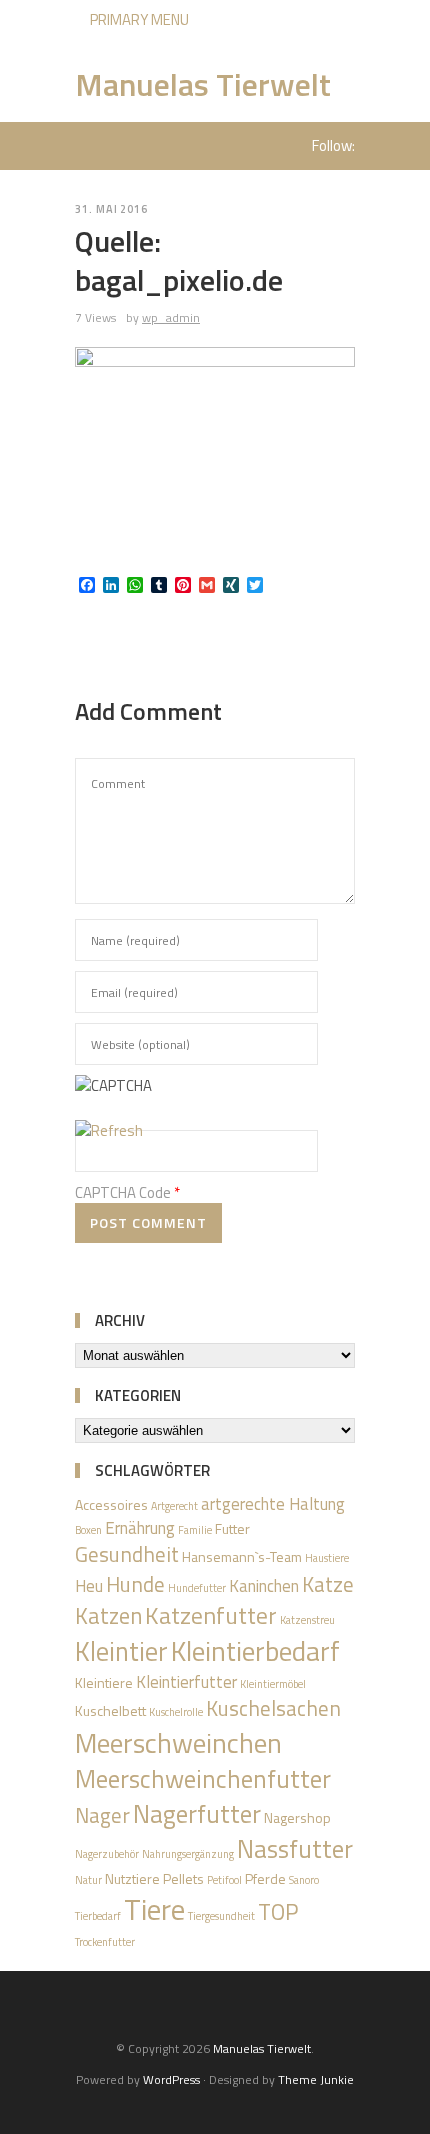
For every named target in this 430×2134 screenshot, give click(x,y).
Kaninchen (264, 1586)
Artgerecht (174, 1506)
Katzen (108, 1616)
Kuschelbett (110, 1710)
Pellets (183, 1878)
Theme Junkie (316, 2079)
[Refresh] (109, 1130)
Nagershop (297, 1817)
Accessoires (111, 1504)
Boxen (88, 1530)
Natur (88, 1880)
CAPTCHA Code (123, 1192)
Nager (102, 1815)
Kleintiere (104, 1682)
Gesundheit (127, 1554)
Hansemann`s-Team (242, 1556)
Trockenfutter (105, 1942)
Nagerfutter (197, 1814)
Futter (232, 1528)
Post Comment (148, 1222)
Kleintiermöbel (273, 1684)
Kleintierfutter (186, 1682)
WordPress (171, 2079)
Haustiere (327, 1558)
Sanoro (304, 1880)
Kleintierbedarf (255, 1651)
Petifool (224, 1880)
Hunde (135, 1584)
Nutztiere (132, 1878)
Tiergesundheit (221, 1916)
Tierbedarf (98, 1916)
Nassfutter (295, 1849)
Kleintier (121, 1651)
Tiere (154, 1909)
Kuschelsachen (273, 1708)
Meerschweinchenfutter (203, 1779)
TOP (278, 1912)
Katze (328, 1584)
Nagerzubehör (107, 1854)
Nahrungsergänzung (188, 1854)
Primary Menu (138, 19)
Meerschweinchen (178, 1743)
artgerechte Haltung (273, 1504)
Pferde (265, 1878)
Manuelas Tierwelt (203, 84)
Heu (89, 1586)
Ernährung (140, 1528)
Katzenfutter (211, 1615)
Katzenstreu (307, 1620)
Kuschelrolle (176, 1712)
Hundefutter (197, 1588)
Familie (195, 1530)
